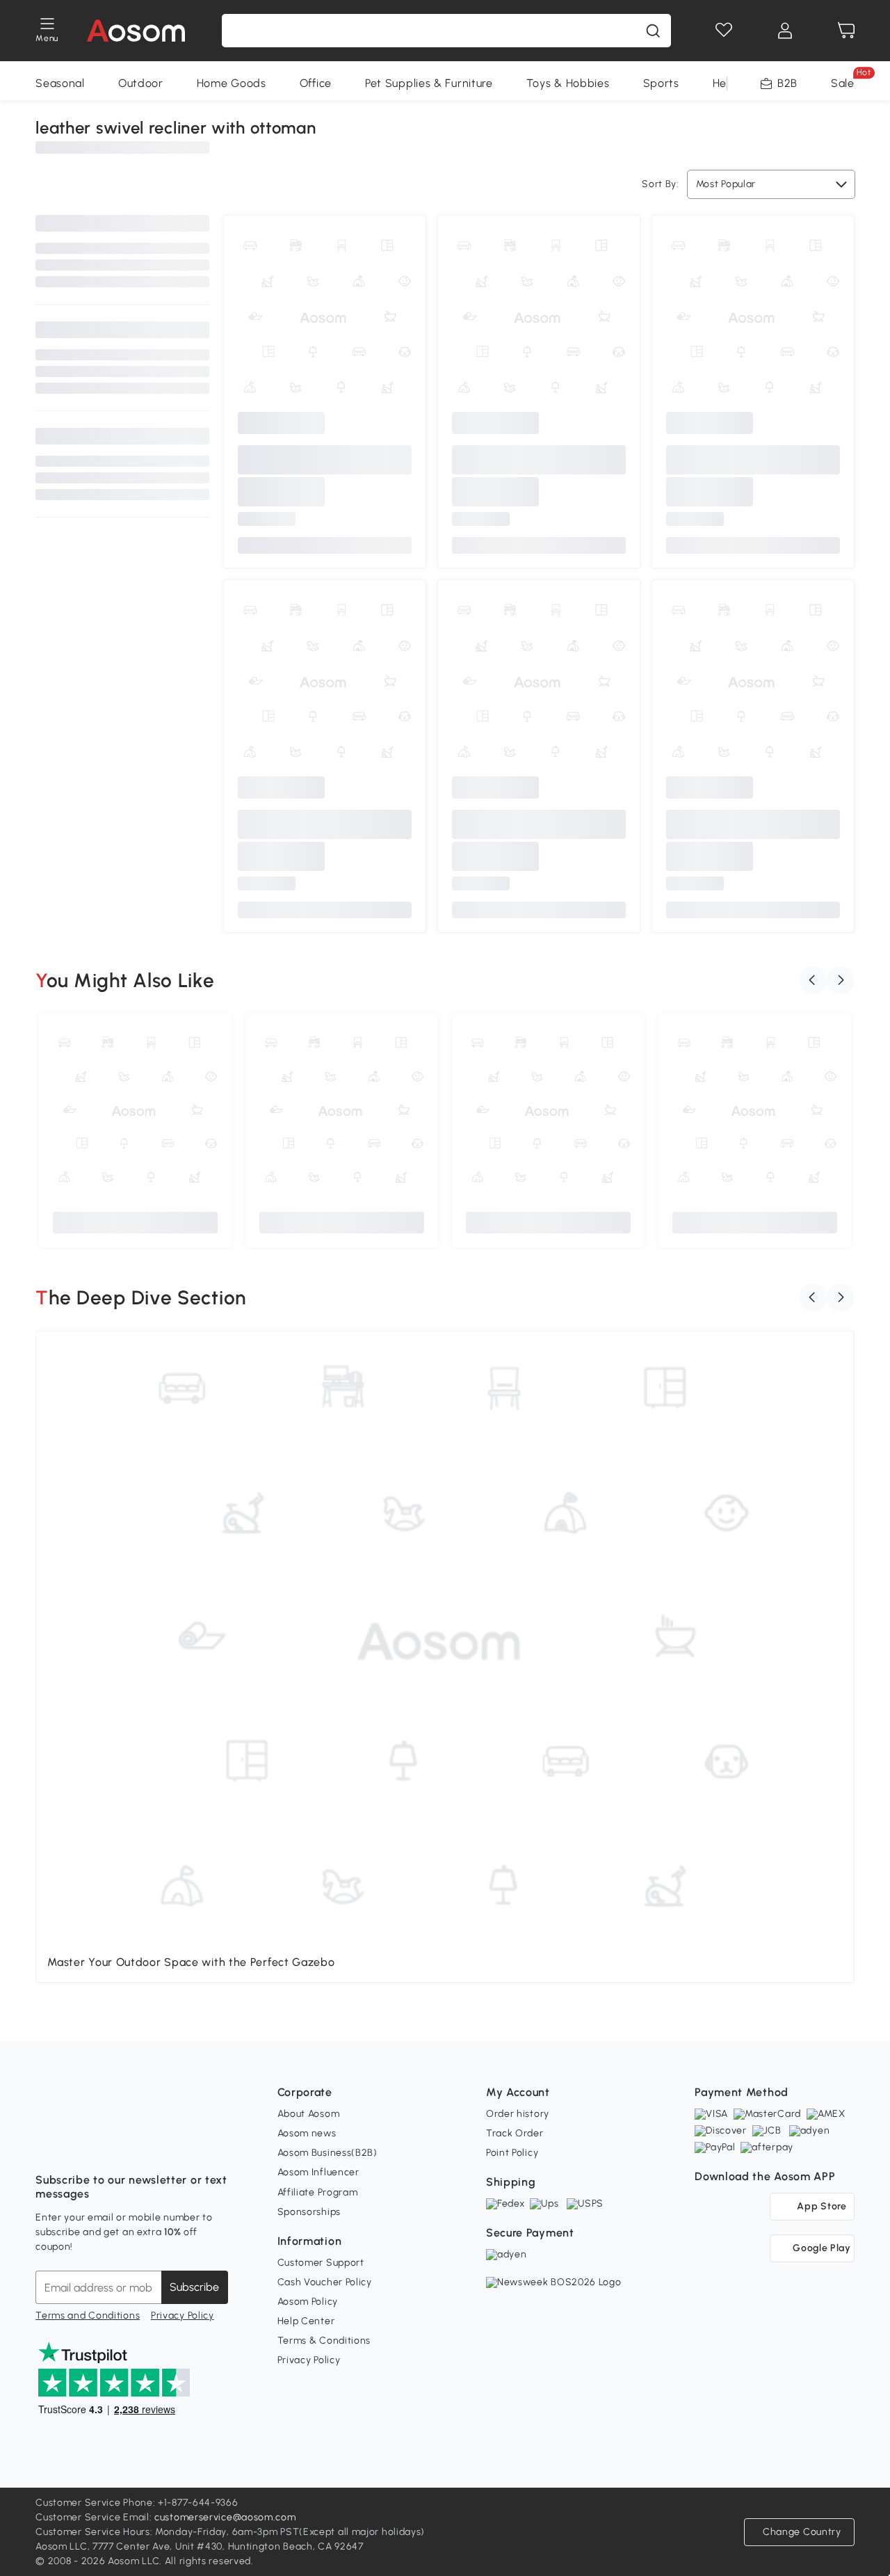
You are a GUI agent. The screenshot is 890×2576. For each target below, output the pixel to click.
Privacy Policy (183, 2315)
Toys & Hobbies (568, 83)
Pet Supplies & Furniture (429, 83)
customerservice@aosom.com (225, 2517)
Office (316, 83)
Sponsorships (309, 2212)
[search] (653, 31)
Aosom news (307, 2133)
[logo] (136, 31)
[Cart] (846, 31)
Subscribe (194, 2287)
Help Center (306, 2321)
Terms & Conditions (324, 2341)
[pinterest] (138, 2145)
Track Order (515, 2133)
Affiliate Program (318, 2192)
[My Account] (785, 31)
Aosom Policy (308, 2302)
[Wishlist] (724, 31)
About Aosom (309, 2114)
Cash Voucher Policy (325, 2282)
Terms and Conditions (88, 2315)
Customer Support (321, 2263)
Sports (661, 83)
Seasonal (60, 83)
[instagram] (77, 2145)
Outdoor (141, 83)
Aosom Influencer (318, 2172)
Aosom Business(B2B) (327, 2153)
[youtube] (108, 2145)
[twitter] (169, 2145)
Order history (518, 2114)
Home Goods (232, 83)
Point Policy (512, 2153)
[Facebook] (47, 2145)
